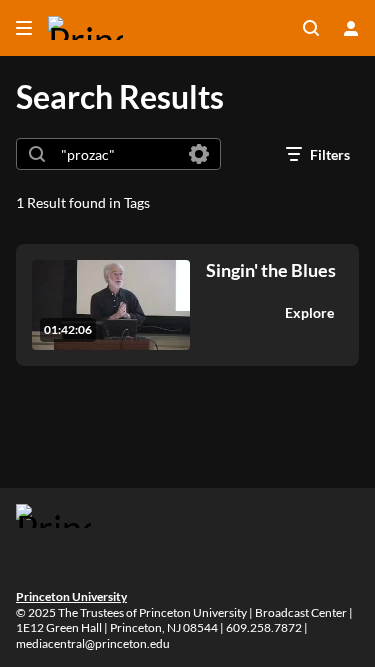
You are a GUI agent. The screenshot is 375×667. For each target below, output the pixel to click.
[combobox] (117, 154)
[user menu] (351, 28)
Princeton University (71, 596)
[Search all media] (311, 28)
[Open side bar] (24, 28)
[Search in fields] (199, 154)
